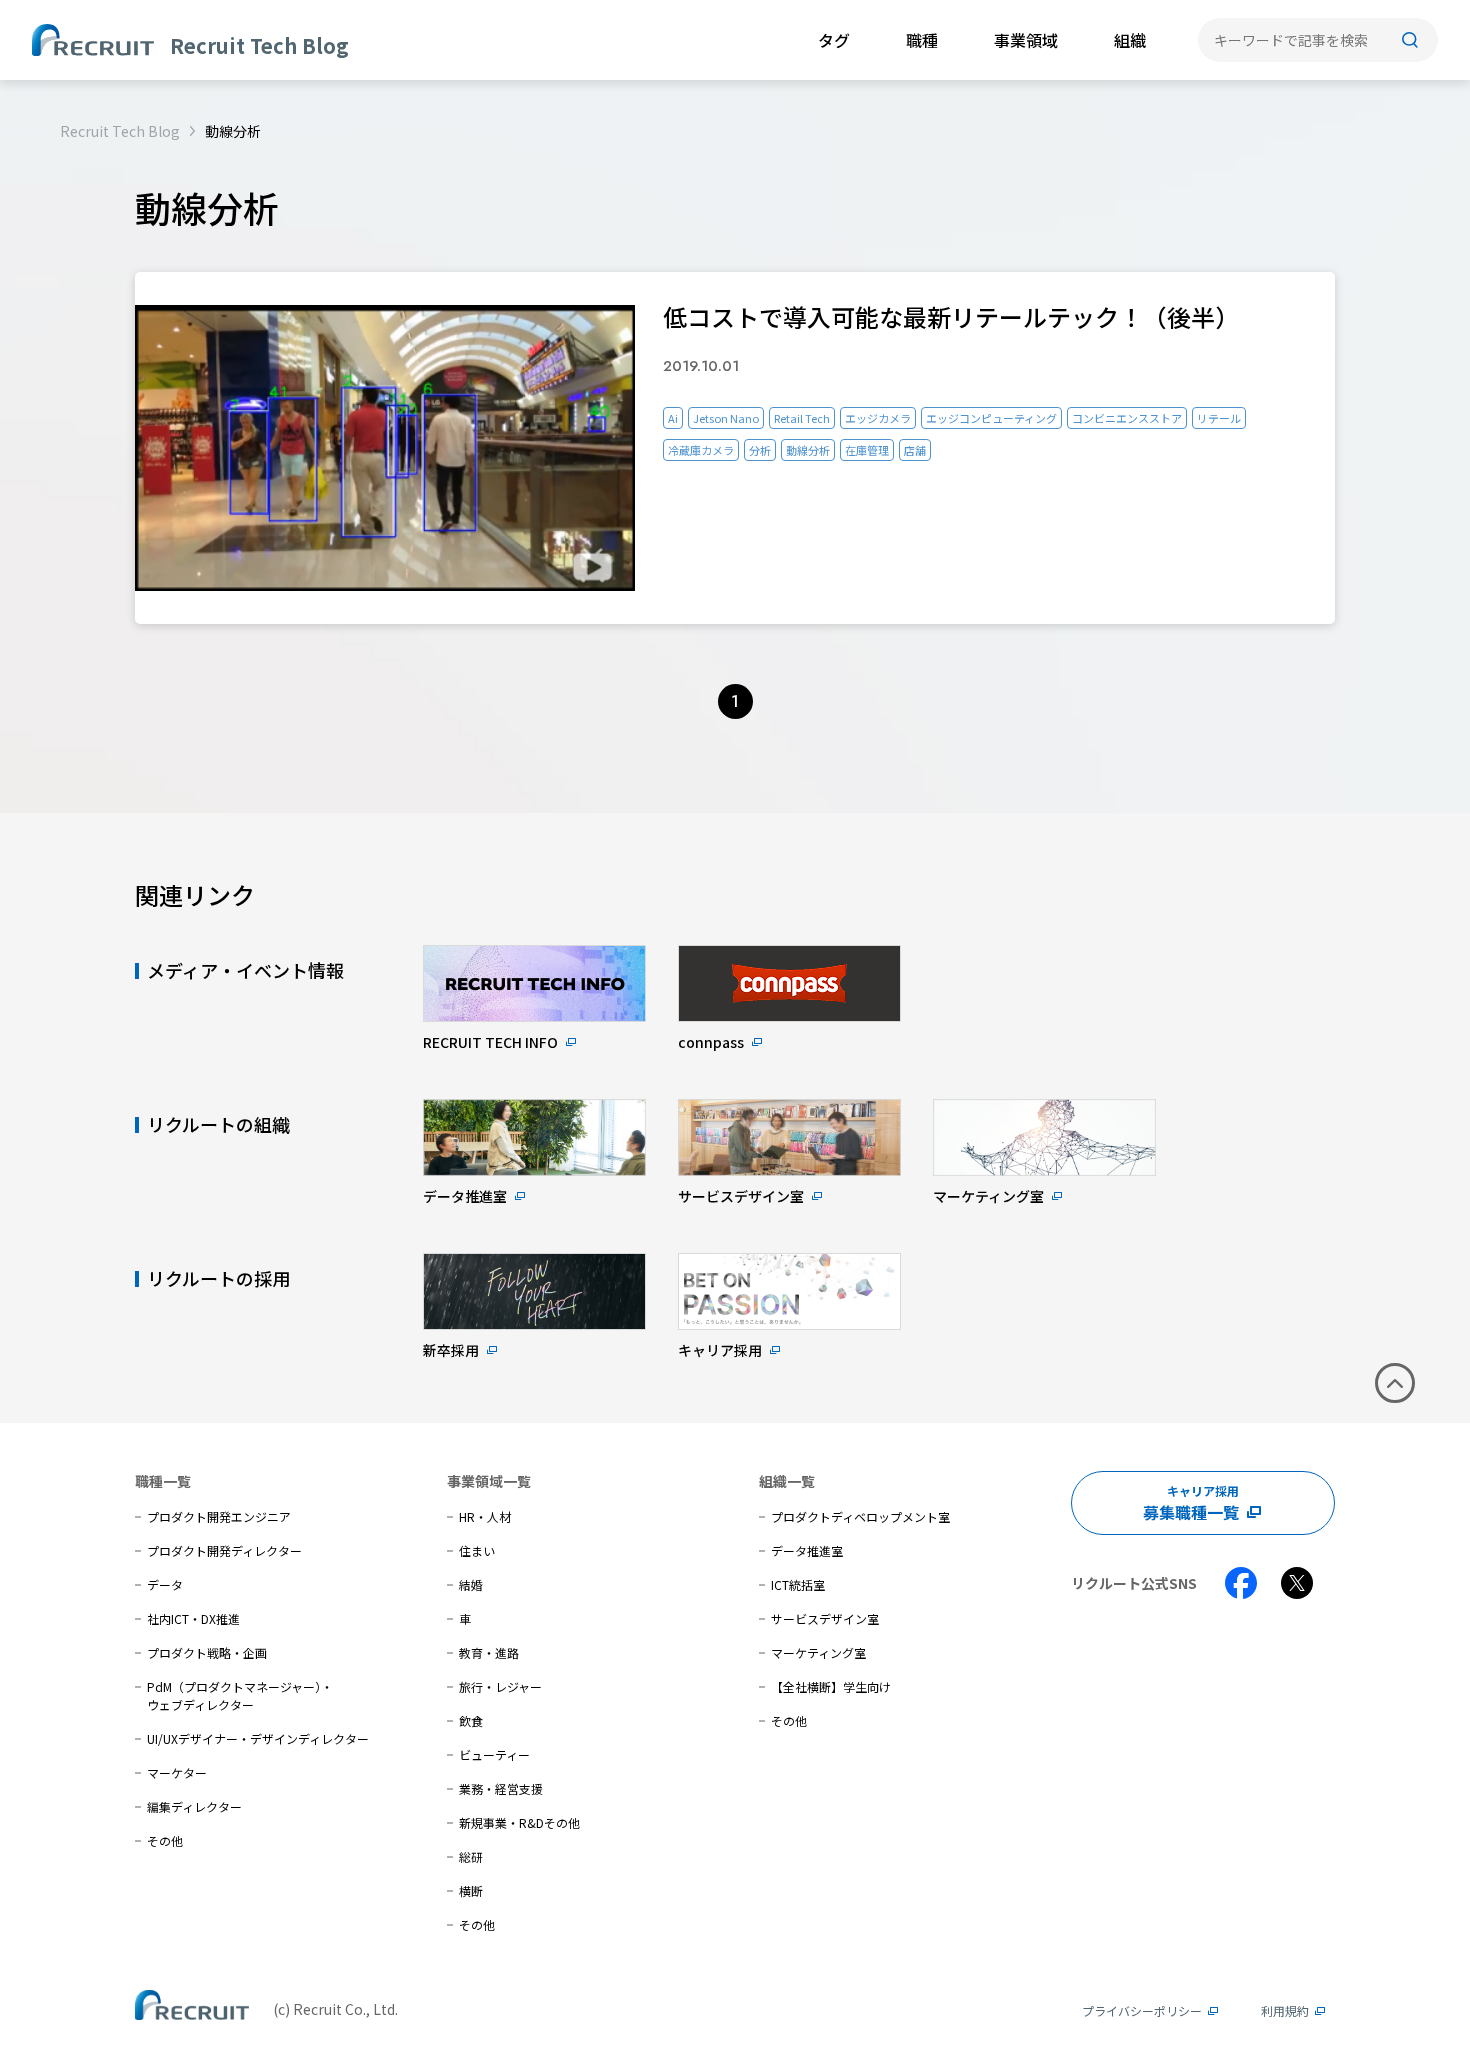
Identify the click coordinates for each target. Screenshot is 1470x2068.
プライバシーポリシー (1142, 2010)
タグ (834, 40)
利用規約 (1285, 2010)
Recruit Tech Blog (120, 131)
